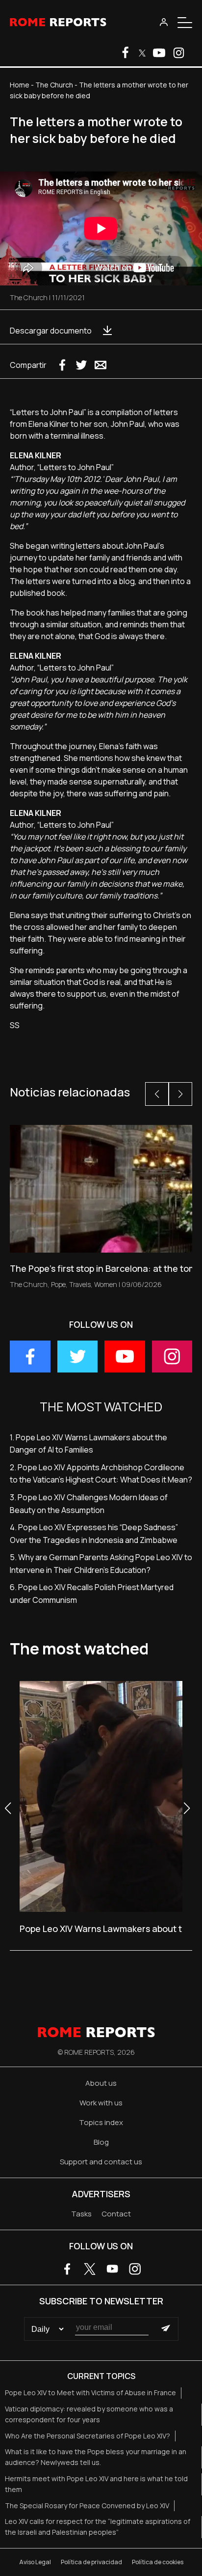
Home (20, 85)
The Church (54, 85)
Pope (58, 1284)
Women (106, 1284)
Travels (80, 1284)
